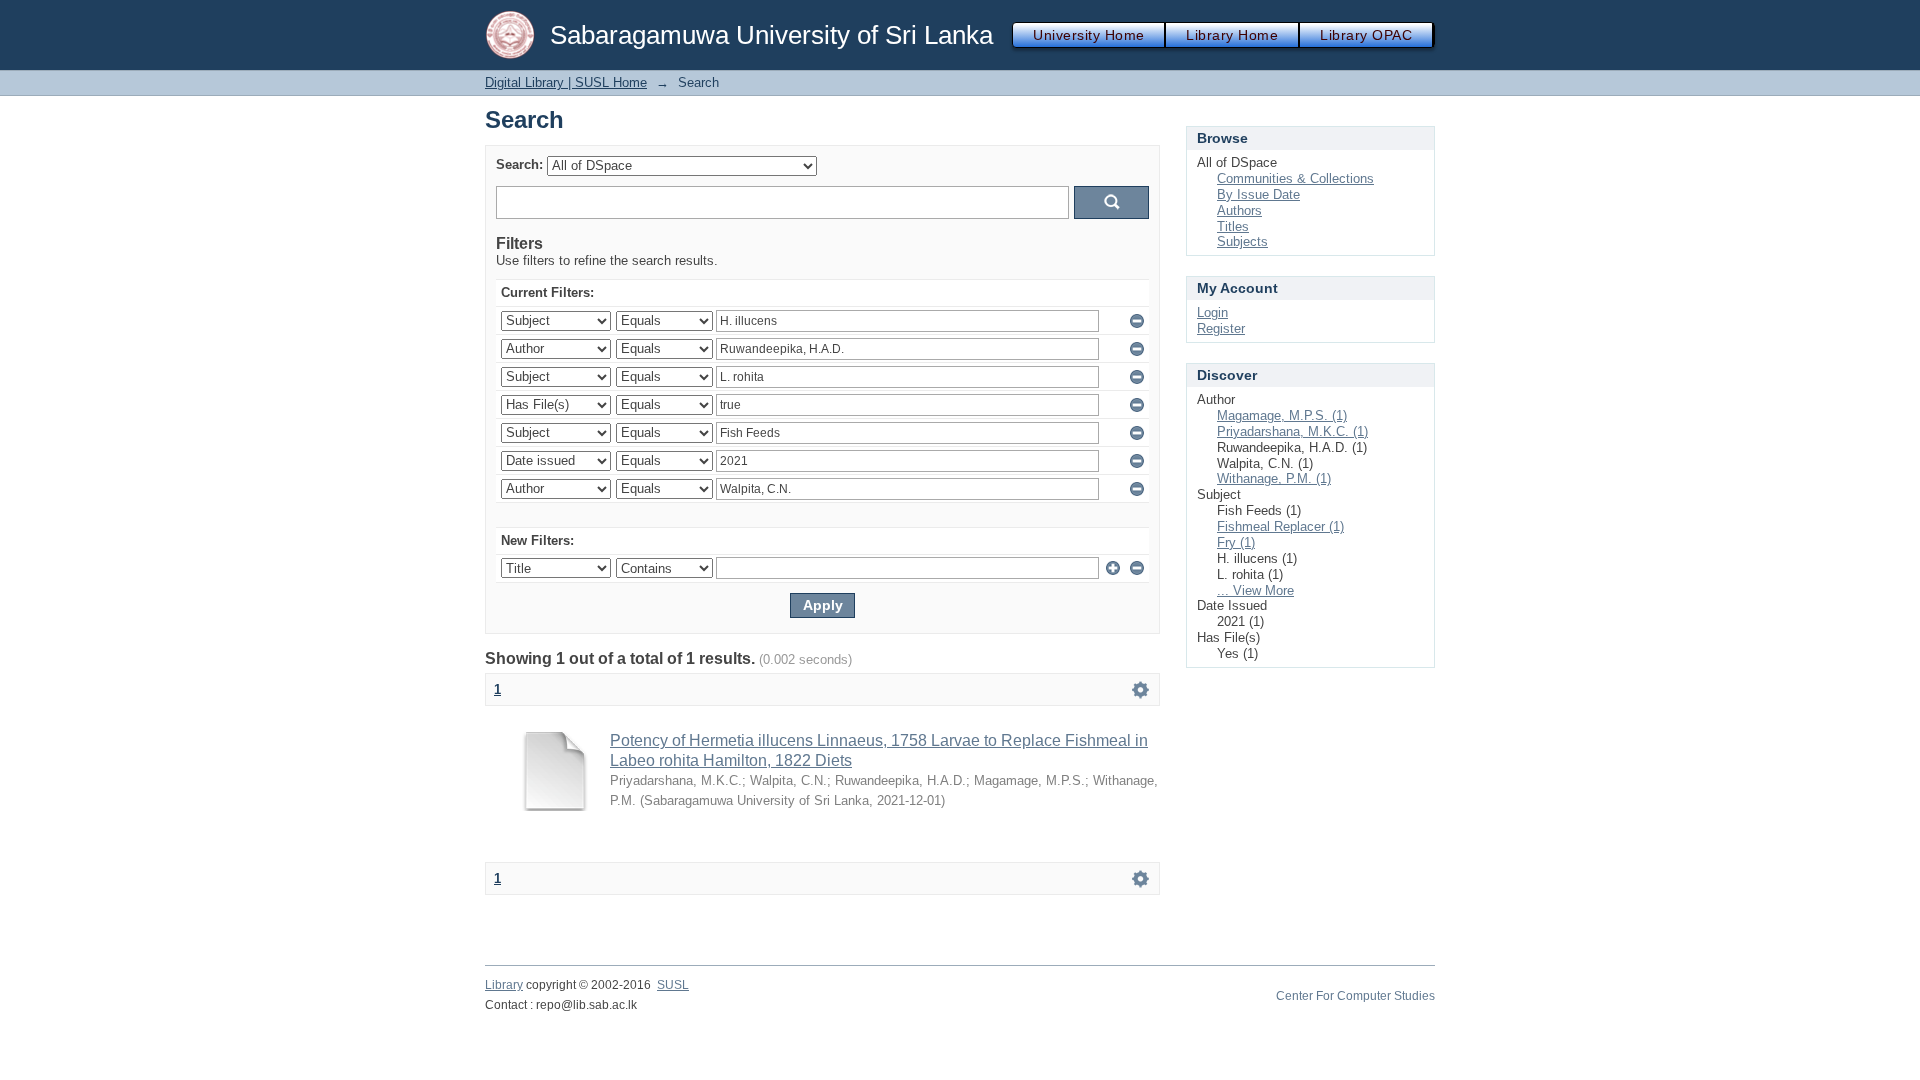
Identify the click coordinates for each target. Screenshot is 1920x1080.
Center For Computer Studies (1355, 996)
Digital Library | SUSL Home (566, 82)
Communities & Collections (1295, 178)
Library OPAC (1366, 35)
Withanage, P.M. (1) (1274, 478)
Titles (1233, 226)
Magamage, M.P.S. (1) (1282, 415)
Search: (519, 164)
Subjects (1242, 241)
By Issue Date (1258, 194)
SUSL (673, 985)
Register (1221, 328)
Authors (1239, 210)
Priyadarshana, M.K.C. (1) (1292, 431)
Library (504, 985)
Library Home (1232, 35)
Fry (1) (1236, 542)
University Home (1088, 35)
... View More (1255, 590)
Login (1212, 312)
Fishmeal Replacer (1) (1280, 526)
